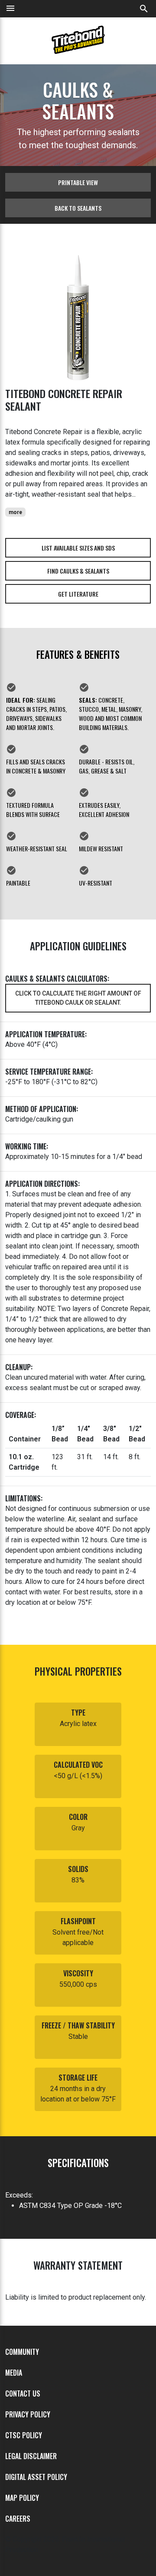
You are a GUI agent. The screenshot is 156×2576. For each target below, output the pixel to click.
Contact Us (23, 2393)
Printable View (78, 182)
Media (14, 2373)
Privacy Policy (28, 2414)
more (15, 512)
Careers (18, 2519)
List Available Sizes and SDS (78, 548)
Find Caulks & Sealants (78, 571)
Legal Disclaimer (31, 2456)
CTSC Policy (24, 2435)
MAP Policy (22, 2498)
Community (22, 2352)
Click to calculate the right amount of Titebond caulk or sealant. (78, 998)
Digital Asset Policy (36, 2477)
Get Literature (78, 594)
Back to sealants (78, 208)
